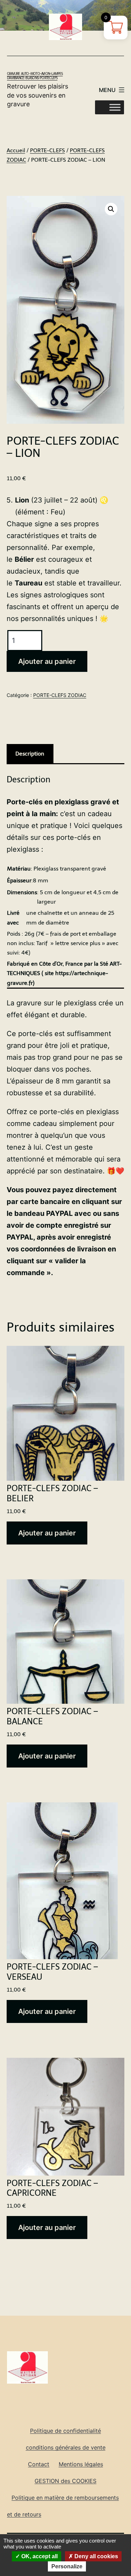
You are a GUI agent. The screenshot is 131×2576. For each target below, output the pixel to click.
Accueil (16, 150)
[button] (111, 209)
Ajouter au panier (47, 661)
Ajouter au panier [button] (47, 1533)
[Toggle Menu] (115, 107)
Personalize (67, 2566)
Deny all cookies (96, 2556)
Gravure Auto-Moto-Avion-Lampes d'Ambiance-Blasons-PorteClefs (35, 76)
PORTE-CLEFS (48, 150)
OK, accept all (39, 2556)
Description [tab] (30, 754)
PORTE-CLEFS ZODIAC (60, 695)
